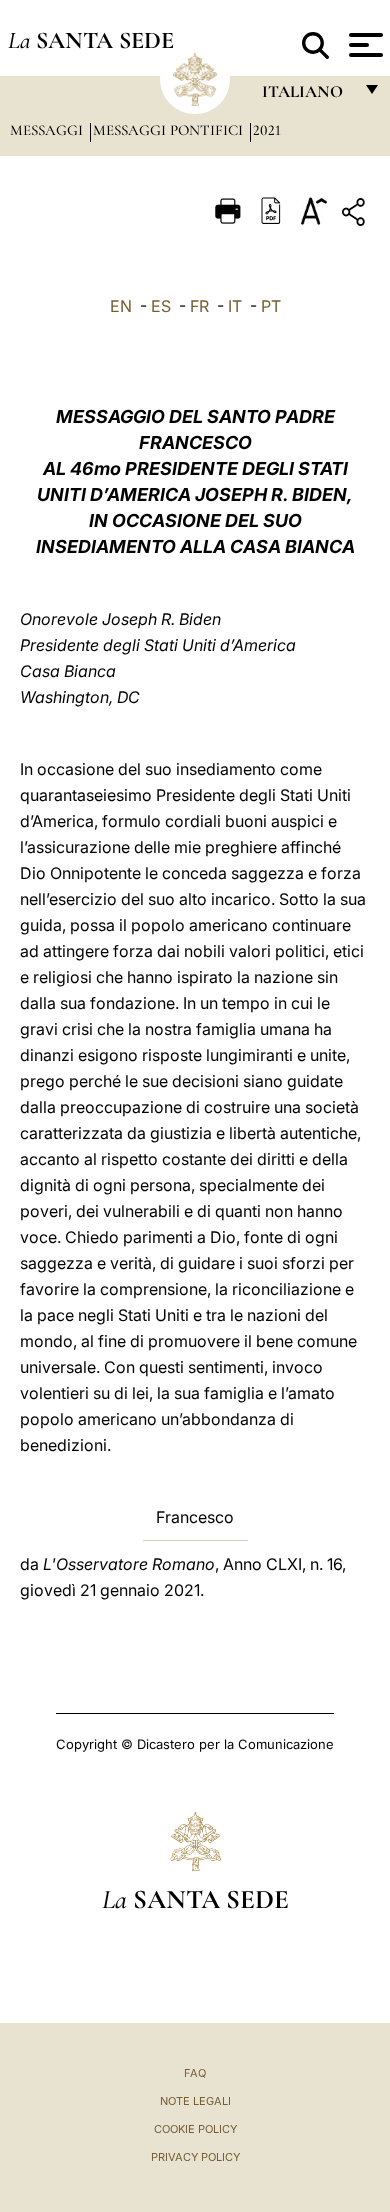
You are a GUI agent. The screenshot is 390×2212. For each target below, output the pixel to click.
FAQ (195, 2073)
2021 (267, 130)
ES (161, 306)
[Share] (356, 215)
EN (121, 306)
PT (271, 306)
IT (235, 306)
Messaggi (48, 130)
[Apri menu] (363, 45)
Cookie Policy (195, 2129)
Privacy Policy (195, 2157)
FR (199, 306)
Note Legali (195, 2101)
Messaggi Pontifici (170, 130)
